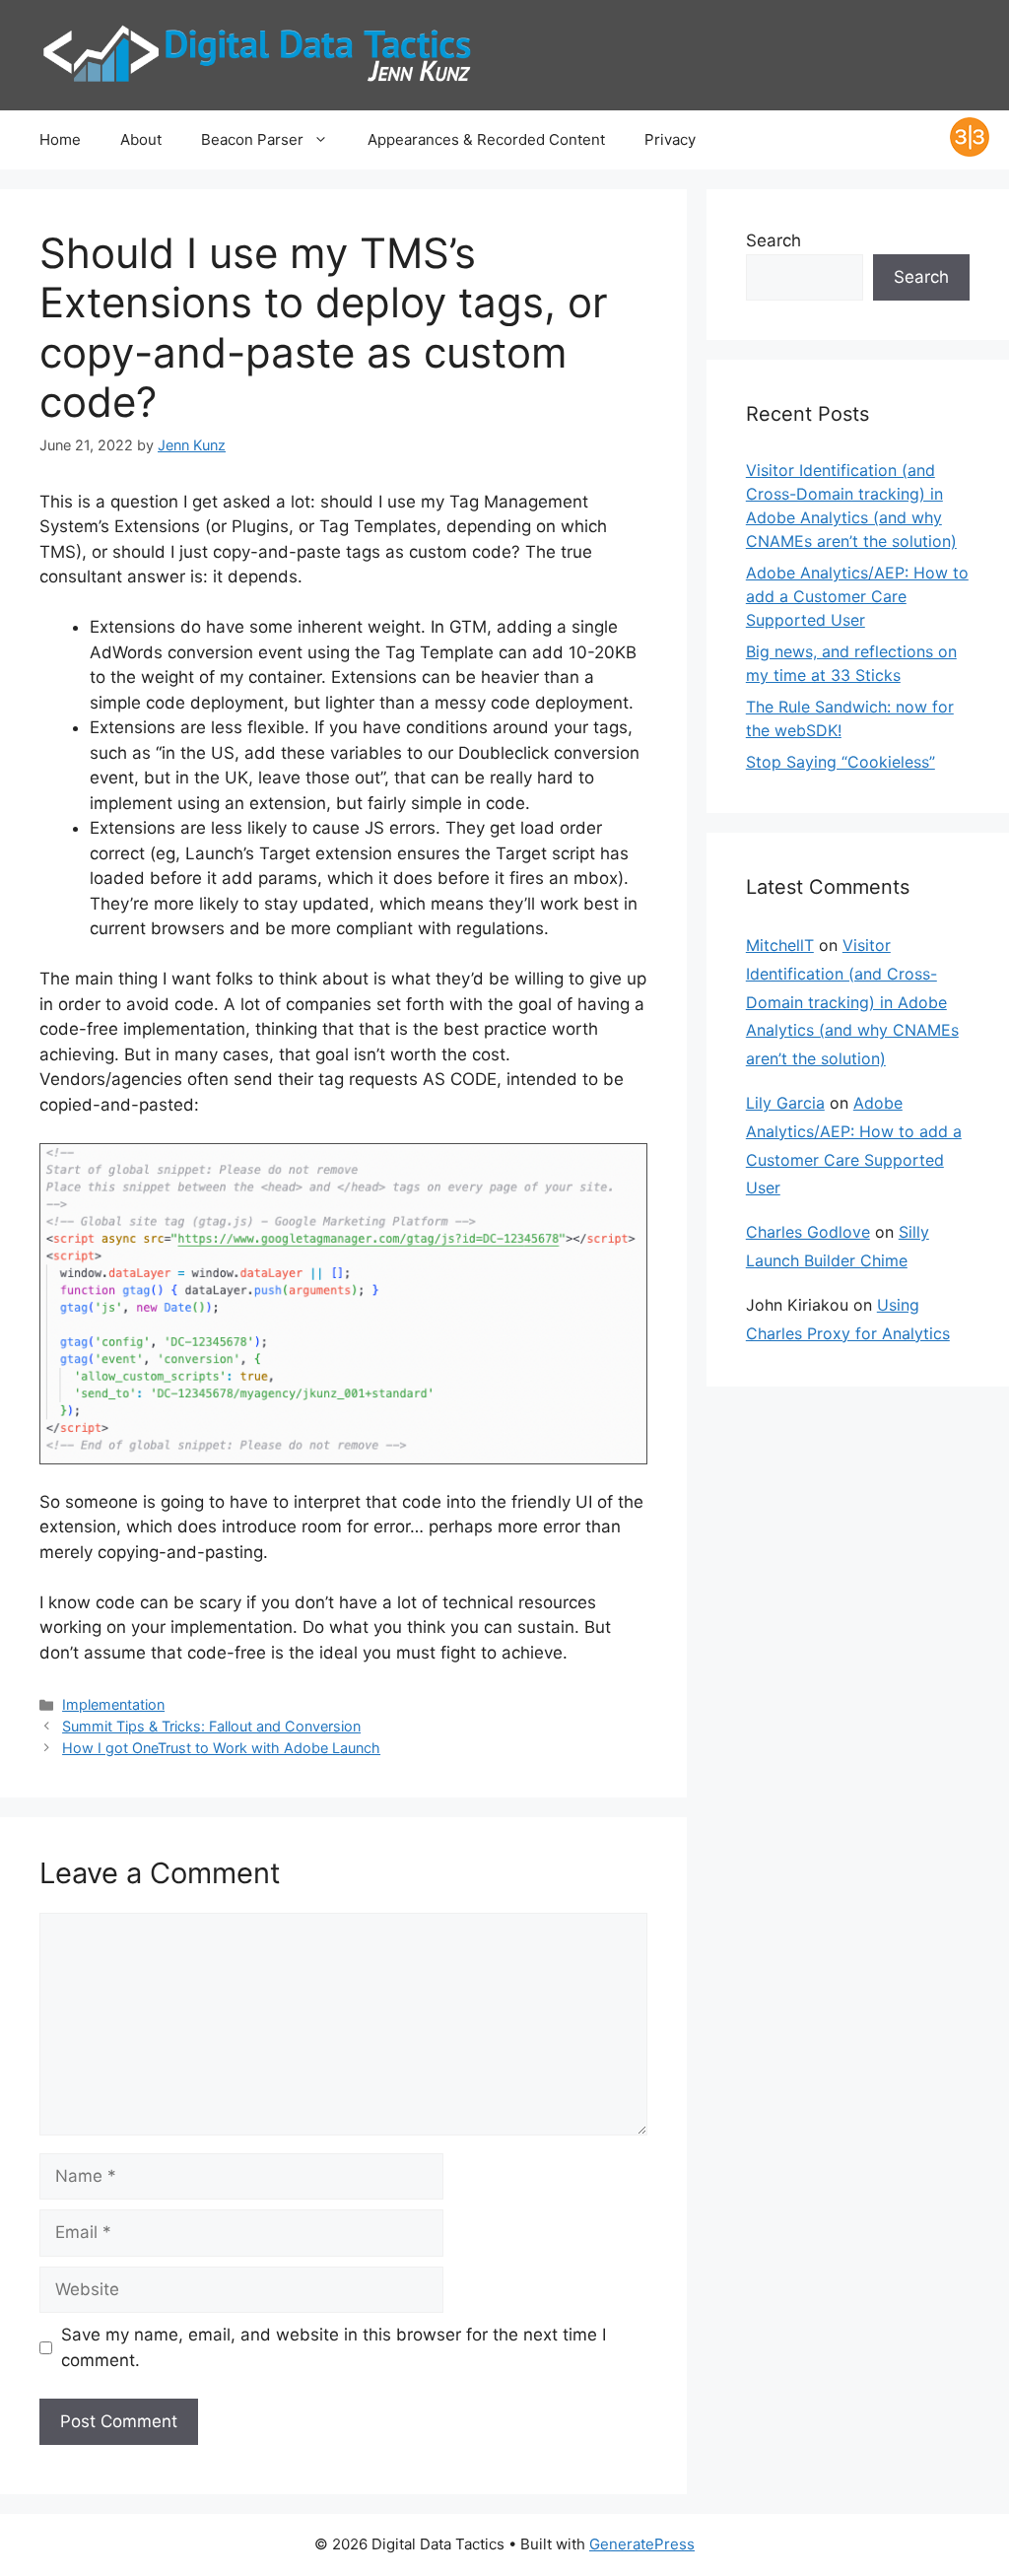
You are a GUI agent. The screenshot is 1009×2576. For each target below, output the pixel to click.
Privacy (670, 139)
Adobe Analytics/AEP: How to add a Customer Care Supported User (857, 596)
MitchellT (780, 945)
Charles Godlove (808, 1232)
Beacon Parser (252, 139)
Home (60, 139)
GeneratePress (642, 2544)
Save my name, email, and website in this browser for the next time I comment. (334, 2347)
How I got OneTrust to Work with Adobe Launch (221, 1748)
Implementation (113, 1704)
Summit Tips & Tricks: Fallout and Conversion (211, 1726)
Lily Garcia (785, 1103)
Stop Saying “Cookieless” (841, 762)
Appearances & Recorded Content (486, 139)
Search (774, 240)
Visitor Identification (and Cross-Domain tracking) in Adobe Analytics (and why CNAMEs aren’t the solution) (852, 1002)
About (141, 139)
